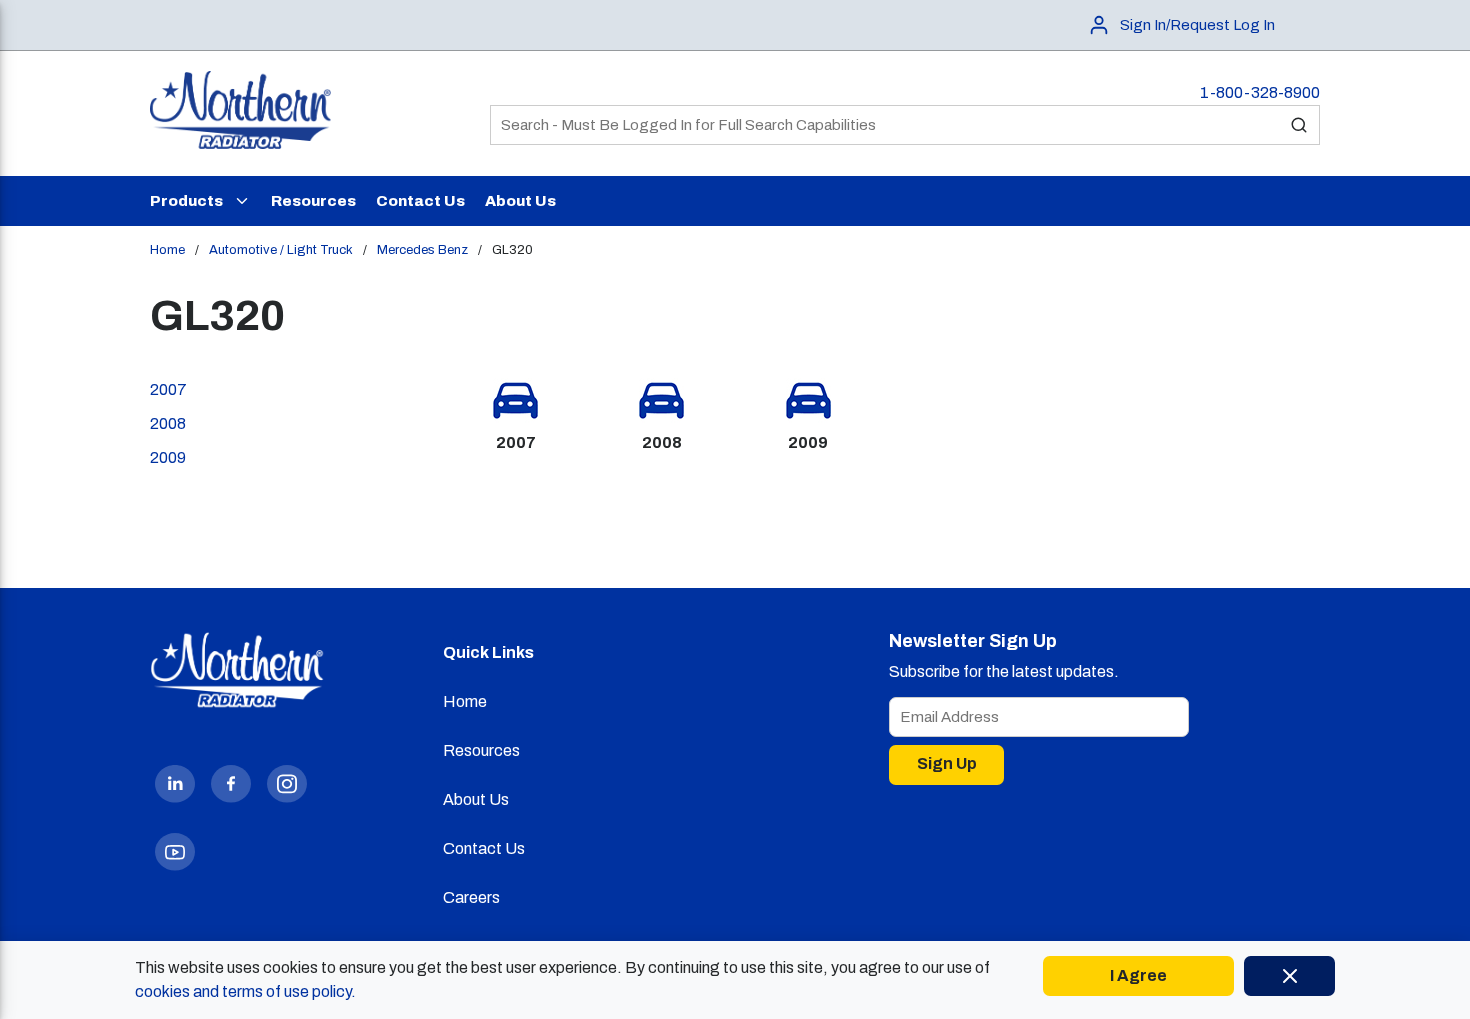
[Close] (1289, 976)
